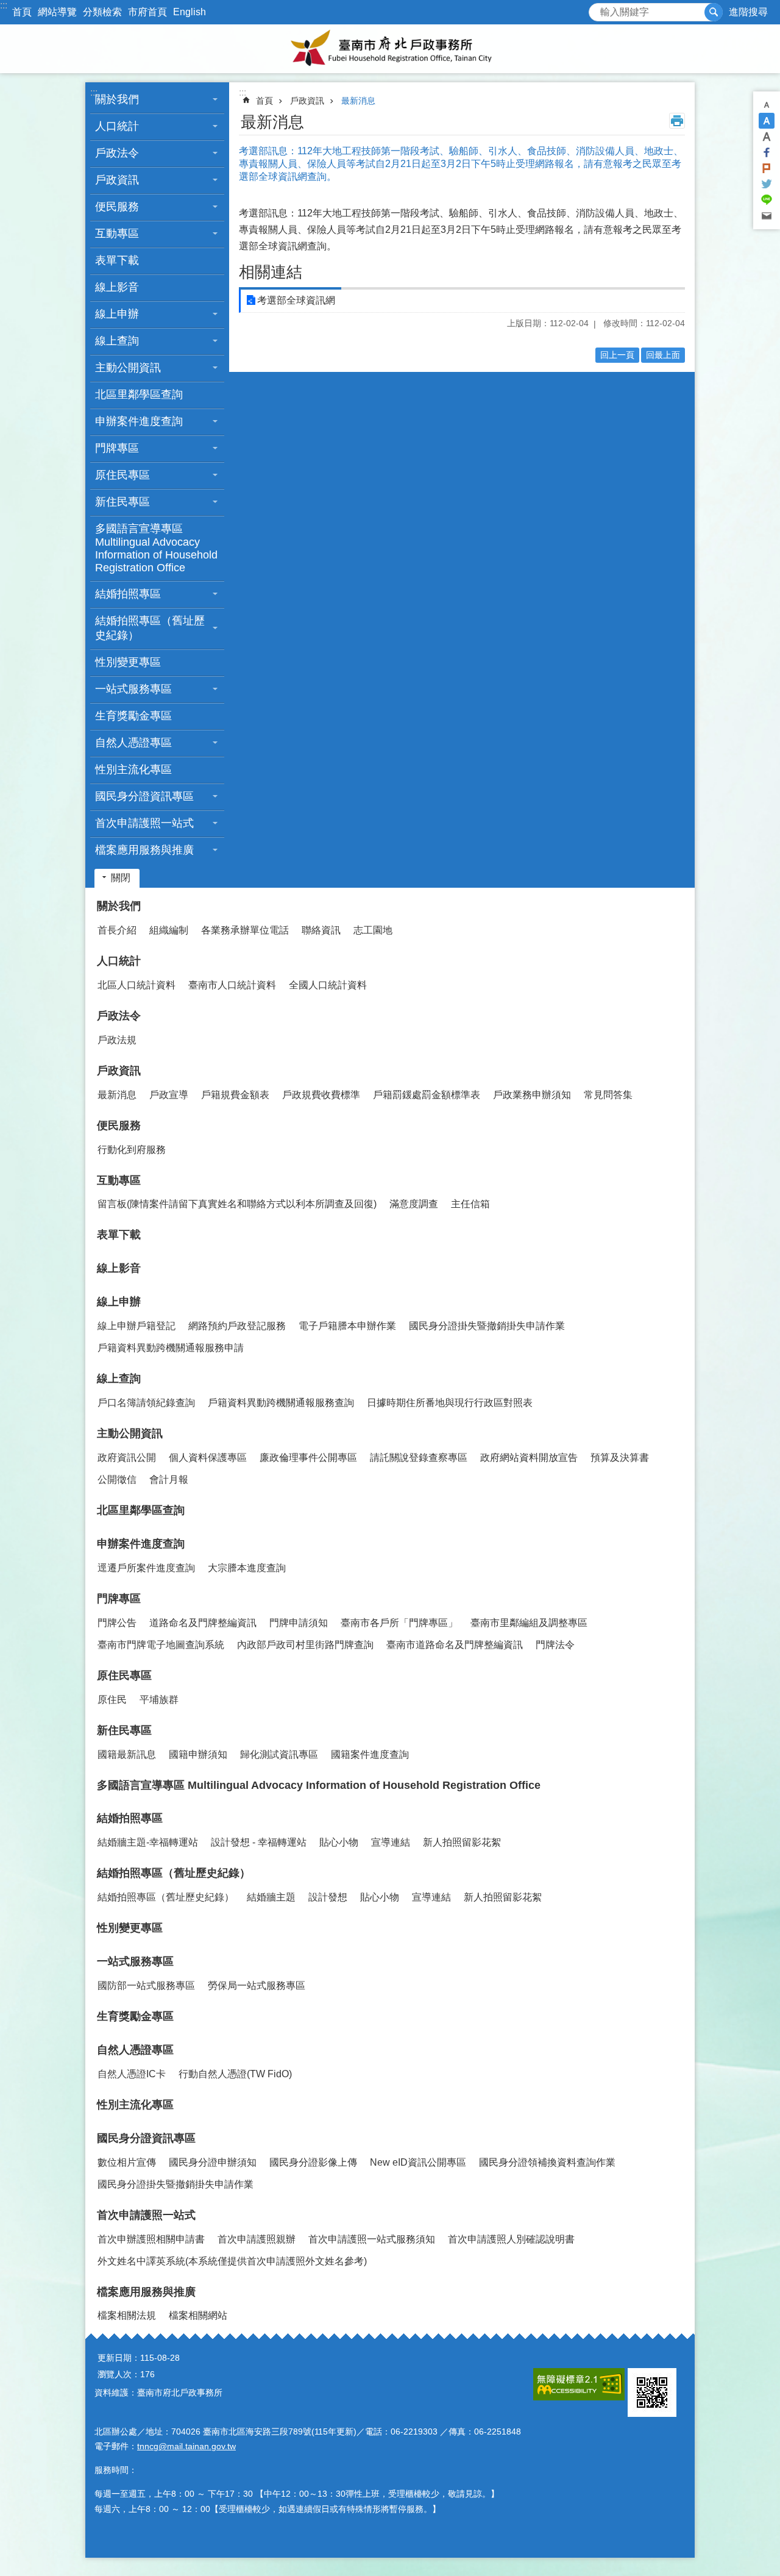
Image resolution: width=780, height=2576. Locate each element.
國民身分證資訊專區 (146, 2138)
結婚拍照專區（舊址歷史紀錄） (174, 1873)
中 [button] (767, 121)
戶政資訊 (307, 101)
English (190, 12)
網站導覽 (57, 12)
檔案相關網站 (198, 2315)
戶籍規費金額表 (235, 1095)
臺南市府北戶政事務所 (390, 49)
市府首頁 (147, 12)
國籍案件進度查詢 (370, 1754)
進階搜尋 (748, 12)
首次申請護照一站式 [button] (144, 823)
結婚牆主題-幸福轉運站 (148, 1842)
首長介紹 (117, 930)
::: (4, 5)
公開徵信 (117, 1479)
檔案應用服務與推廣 (146, 2292)
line (767, 200)
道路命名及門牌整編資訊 (203, 1623)
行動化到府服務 (132, 1150)
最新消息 (358, 101)
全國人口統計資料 (328, 985)
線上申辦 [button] (117, 314)
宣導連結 (391, 1842)
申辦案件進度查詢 (141, 1544)
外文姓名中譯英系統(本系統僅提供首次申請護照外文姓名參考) (232, 2261)
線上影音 (117, 287)
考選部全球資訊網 (296, 300)
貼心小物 (339, 1842)
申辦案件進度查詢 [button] (139, 421)
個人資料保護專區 (208, 1457)
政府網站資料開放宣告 (529, 1457)
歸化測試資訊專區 (279, 1754)
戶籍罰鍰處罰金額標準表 (427, 1095)
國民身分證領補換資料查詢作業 (547, 2162)
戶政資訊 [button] (117, 180)
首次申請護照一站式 (146, 2215)
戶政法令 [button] (117, 153)
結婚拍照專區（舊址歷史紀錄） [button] (150, 628)
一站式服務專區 (135, 1961)
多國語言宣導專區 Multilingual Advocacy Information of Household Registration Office (156, 548)
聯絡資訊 (321, 930)
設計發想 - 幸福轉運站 (259, 1842)
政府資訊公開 (127, 1457)
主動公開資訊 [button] (128, 368)
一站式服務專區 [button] (133, 689)
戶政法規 (117, 1040)
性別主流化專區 (133, 769)
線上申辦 (119, 1302)
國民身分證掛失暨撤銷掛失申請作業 (487, 1326)
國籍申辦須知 (198, 1754)
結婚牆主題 (271, 1897)
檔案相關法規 (127, 2315)
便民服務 (119, 1126)
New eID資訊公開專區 (418, 2162)
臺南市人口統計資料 (232, 985)
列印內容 (677, 121)
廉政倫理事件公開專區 (308, 1457)
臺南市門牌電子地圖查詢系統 (161, 1645)
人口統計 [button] (117, 126)
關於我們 (119, 906)
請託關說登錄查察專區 (419, 1457)
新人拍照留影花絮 (462, 1842)
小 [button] (767, 105)
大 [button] (767, 137)
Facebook (767, 152)
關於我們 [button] (117, 99)
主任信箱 (470, 1204)
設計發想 (328, 1897)
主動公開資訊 (130, 1433)
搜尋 (598, 9)
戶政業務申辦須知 (532, 1095)
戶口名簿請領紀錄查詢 (146, 1403)
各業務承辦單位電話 (245, 930)
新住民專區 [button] (122, 502)
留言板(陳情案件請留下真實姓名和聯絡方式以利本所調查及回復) (237, 1204)
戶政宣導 (169, 1095)
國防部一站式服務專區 (146, 1986)
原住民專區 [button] (122, 475)
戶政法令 (119, 1016)
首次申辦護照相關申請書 (151, 2239)
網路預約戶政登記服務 (237, 1326)
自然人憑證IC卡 (132, 2074)
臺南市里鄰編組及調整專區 (529, 1623)
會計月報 (169, 1479)
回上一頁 (617, 355)
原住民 (112, 1700)
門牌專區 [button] (117, 448)
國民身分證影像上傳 (313, 2162)
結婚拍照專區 (130, 1818)
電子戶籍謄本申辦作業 (347, 1326)
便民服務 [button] (117, 207)
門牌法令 (555, 1645)
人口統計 (119, 961)
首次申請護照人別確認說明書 (511, 2239)
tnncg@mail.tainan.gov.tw (186, 2446)
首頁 (22, 12)
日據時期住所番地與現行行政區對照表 (450, 1403)
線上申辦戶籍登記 (136, 1326)
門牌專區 (119, 1599)
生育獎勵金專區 (133, 716)
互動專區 (119, 1180)
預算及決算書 (620, 1457)
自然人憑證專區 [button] (133, 743)
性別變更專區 (128, 662)
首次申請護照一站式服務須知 (372, 2239)
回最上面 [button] (663, 355)
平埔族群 (159, 1700)
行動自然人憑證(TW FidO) (235, 2074)
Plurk (767, 168)
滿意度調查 (414, 1204)
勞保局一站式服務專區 (257, 1986)
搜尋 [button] (714, 12)
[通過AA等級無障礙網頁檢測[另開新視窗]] (579, 2384)
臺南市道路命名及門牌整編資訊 (455, 1645)
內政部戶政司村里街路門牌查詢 (305, 1645)
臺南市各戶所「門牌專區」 (399, 1623)
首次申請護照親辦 (257, 2239)
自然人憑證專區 (135, 2050)
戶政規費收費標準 (321, 1095)
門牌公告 (117, 1623)
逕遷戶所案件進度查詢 (146, 1568)
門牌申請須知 (299, 1623)
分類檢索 (102, 12)
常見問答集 (608, 1095)
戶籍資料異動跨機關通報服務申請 (171, 1348)
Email (767, 216)
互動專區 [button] (117, 234)
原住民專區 (124, 1675)
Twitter (767, 184)
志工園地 (373, 930)
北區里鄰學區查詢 (139, 394)
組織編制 (169, 930)
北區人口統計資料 (136, 985)
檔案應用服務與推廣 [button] (144, 850)
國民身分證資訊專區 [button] (144, 796)
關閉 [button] (121, 878)
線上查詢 (119, 1379)
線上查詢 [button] (117, 341)
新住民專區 (124, 1730)
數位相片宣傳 (127, 2162)
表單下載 (117, 260)
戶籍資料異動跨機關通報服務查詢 (281, 1403)
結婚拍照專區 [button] (128, 594)
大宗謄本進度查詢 (247, 1568)
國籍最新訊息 (127, 1754)
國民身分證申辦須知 (213, 2162)
